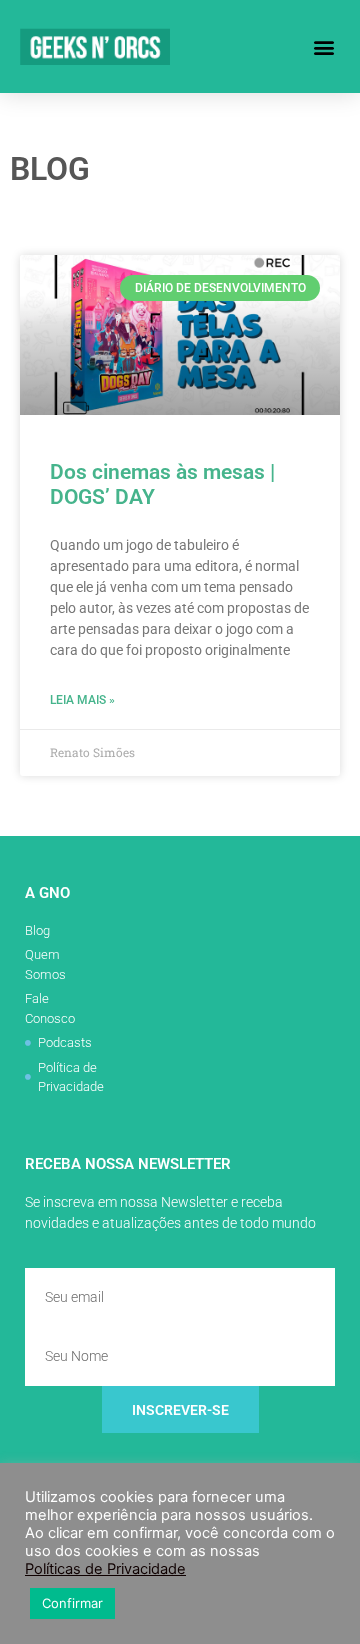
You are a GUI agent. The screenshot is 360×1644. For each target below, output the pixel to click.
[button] (323, 46)
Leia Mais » (82, 700)
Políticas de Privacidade (105, 1569)
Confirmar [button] (72, 1603)
